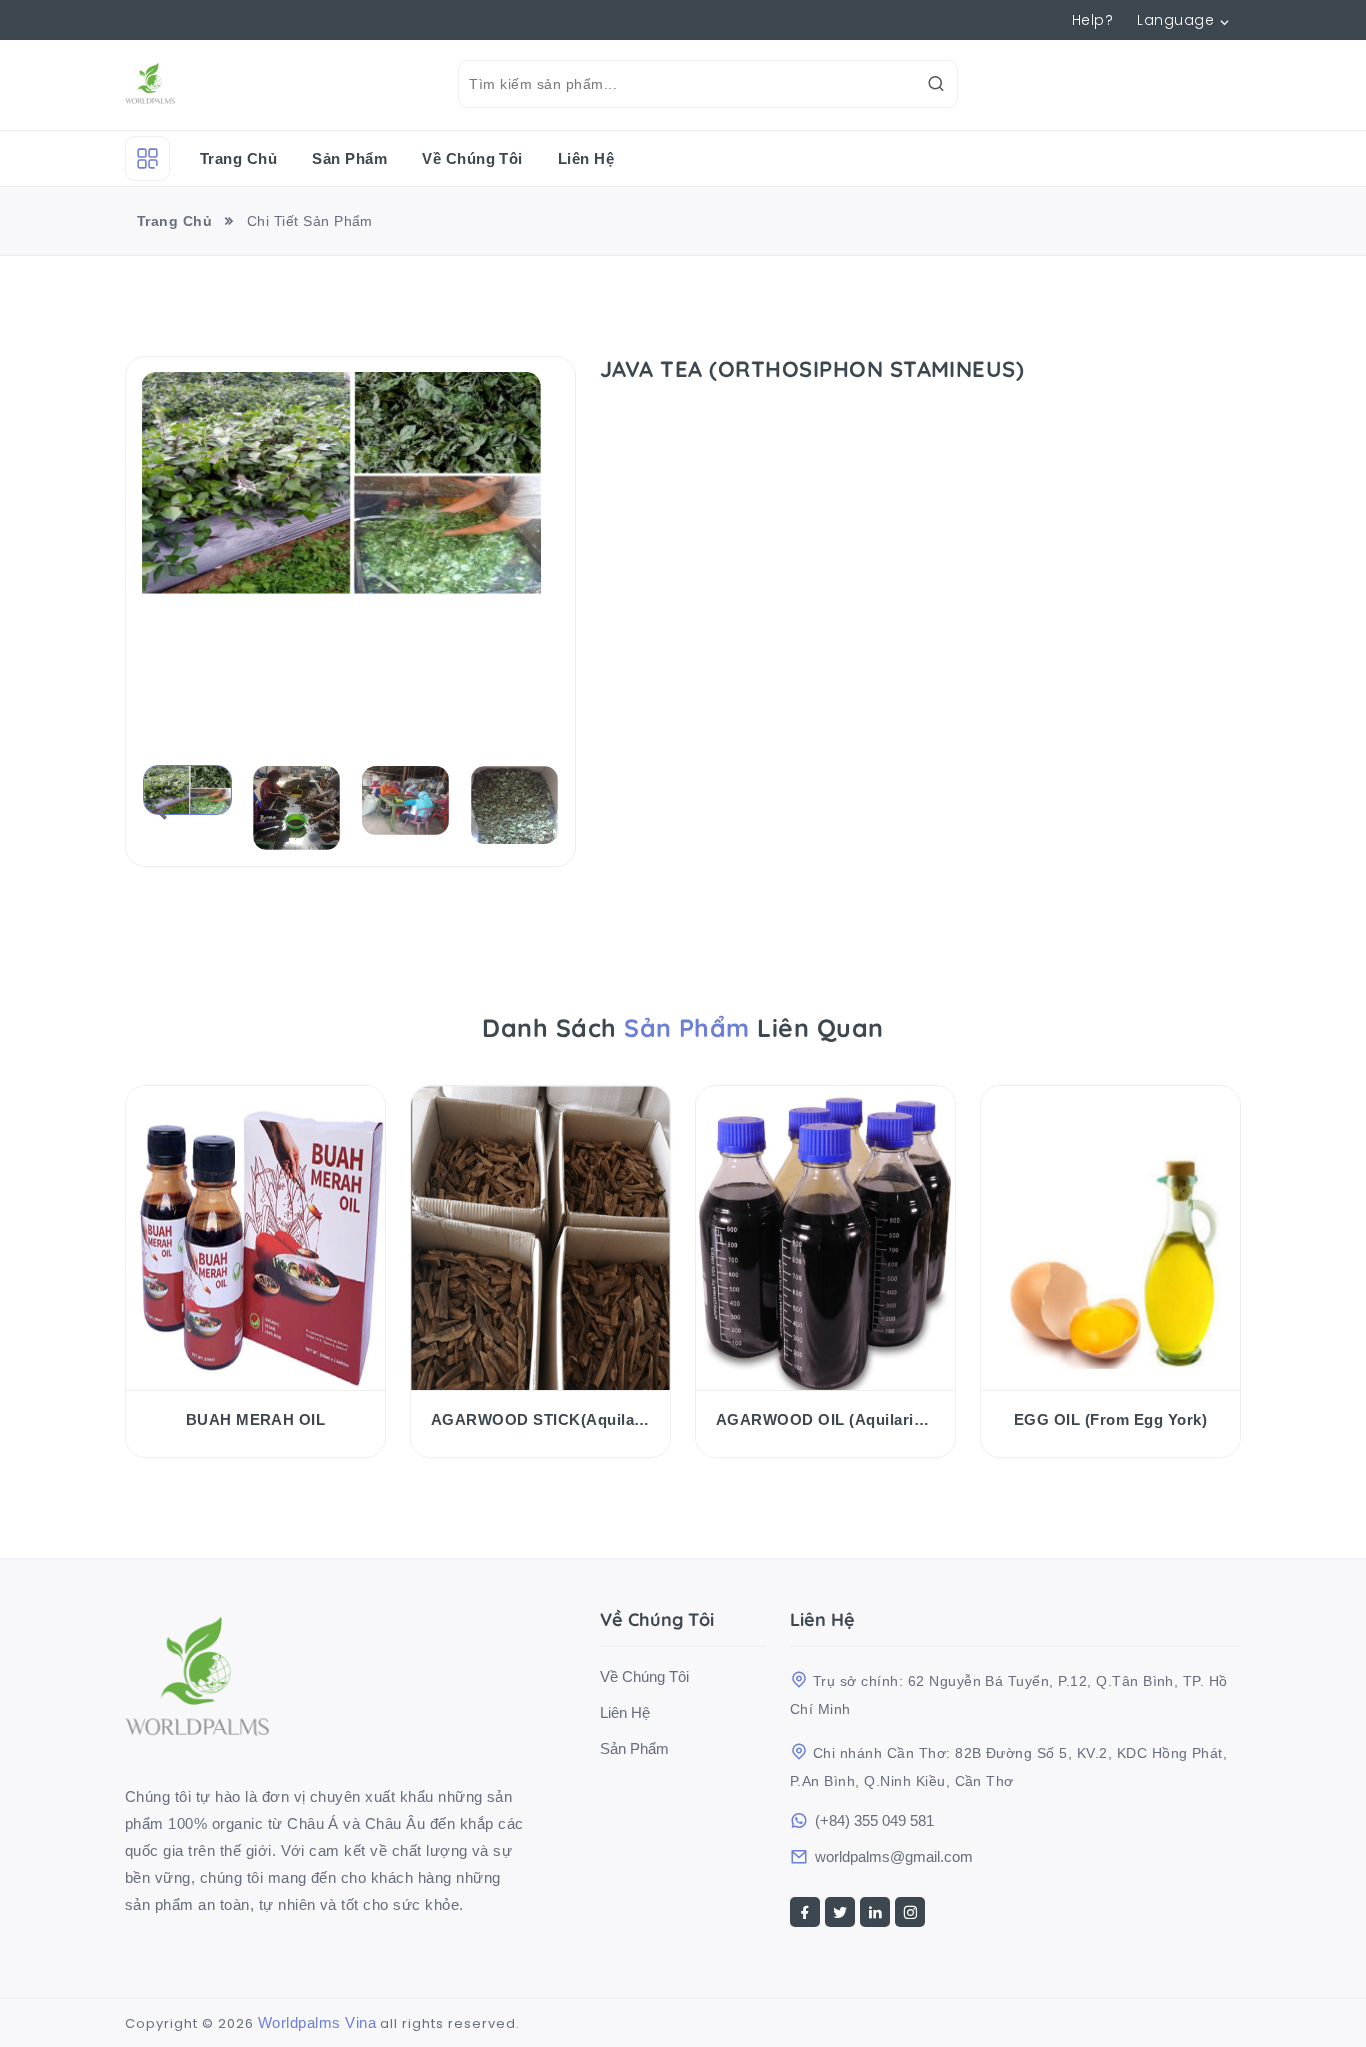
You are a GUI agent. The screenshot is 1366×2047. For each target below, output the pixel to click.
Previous (156, 812)
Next (545, 812)
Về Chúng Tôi (472, 158)
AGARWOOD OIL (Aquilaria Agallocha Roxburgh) (825, 1419)
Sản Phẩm (349, 158)
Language (1175, 20)
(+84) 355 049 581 (874, 1820)
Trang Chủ (238, 158)
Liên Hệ (586, 158)
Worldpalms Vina (317, 2022)
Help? (1092, 20)
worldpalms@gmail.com (894, 1856)
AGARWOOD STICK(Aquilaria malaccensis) (540, 1419)
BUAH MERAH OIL (256, 1419)
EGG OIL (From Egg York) (1110, 1419)
